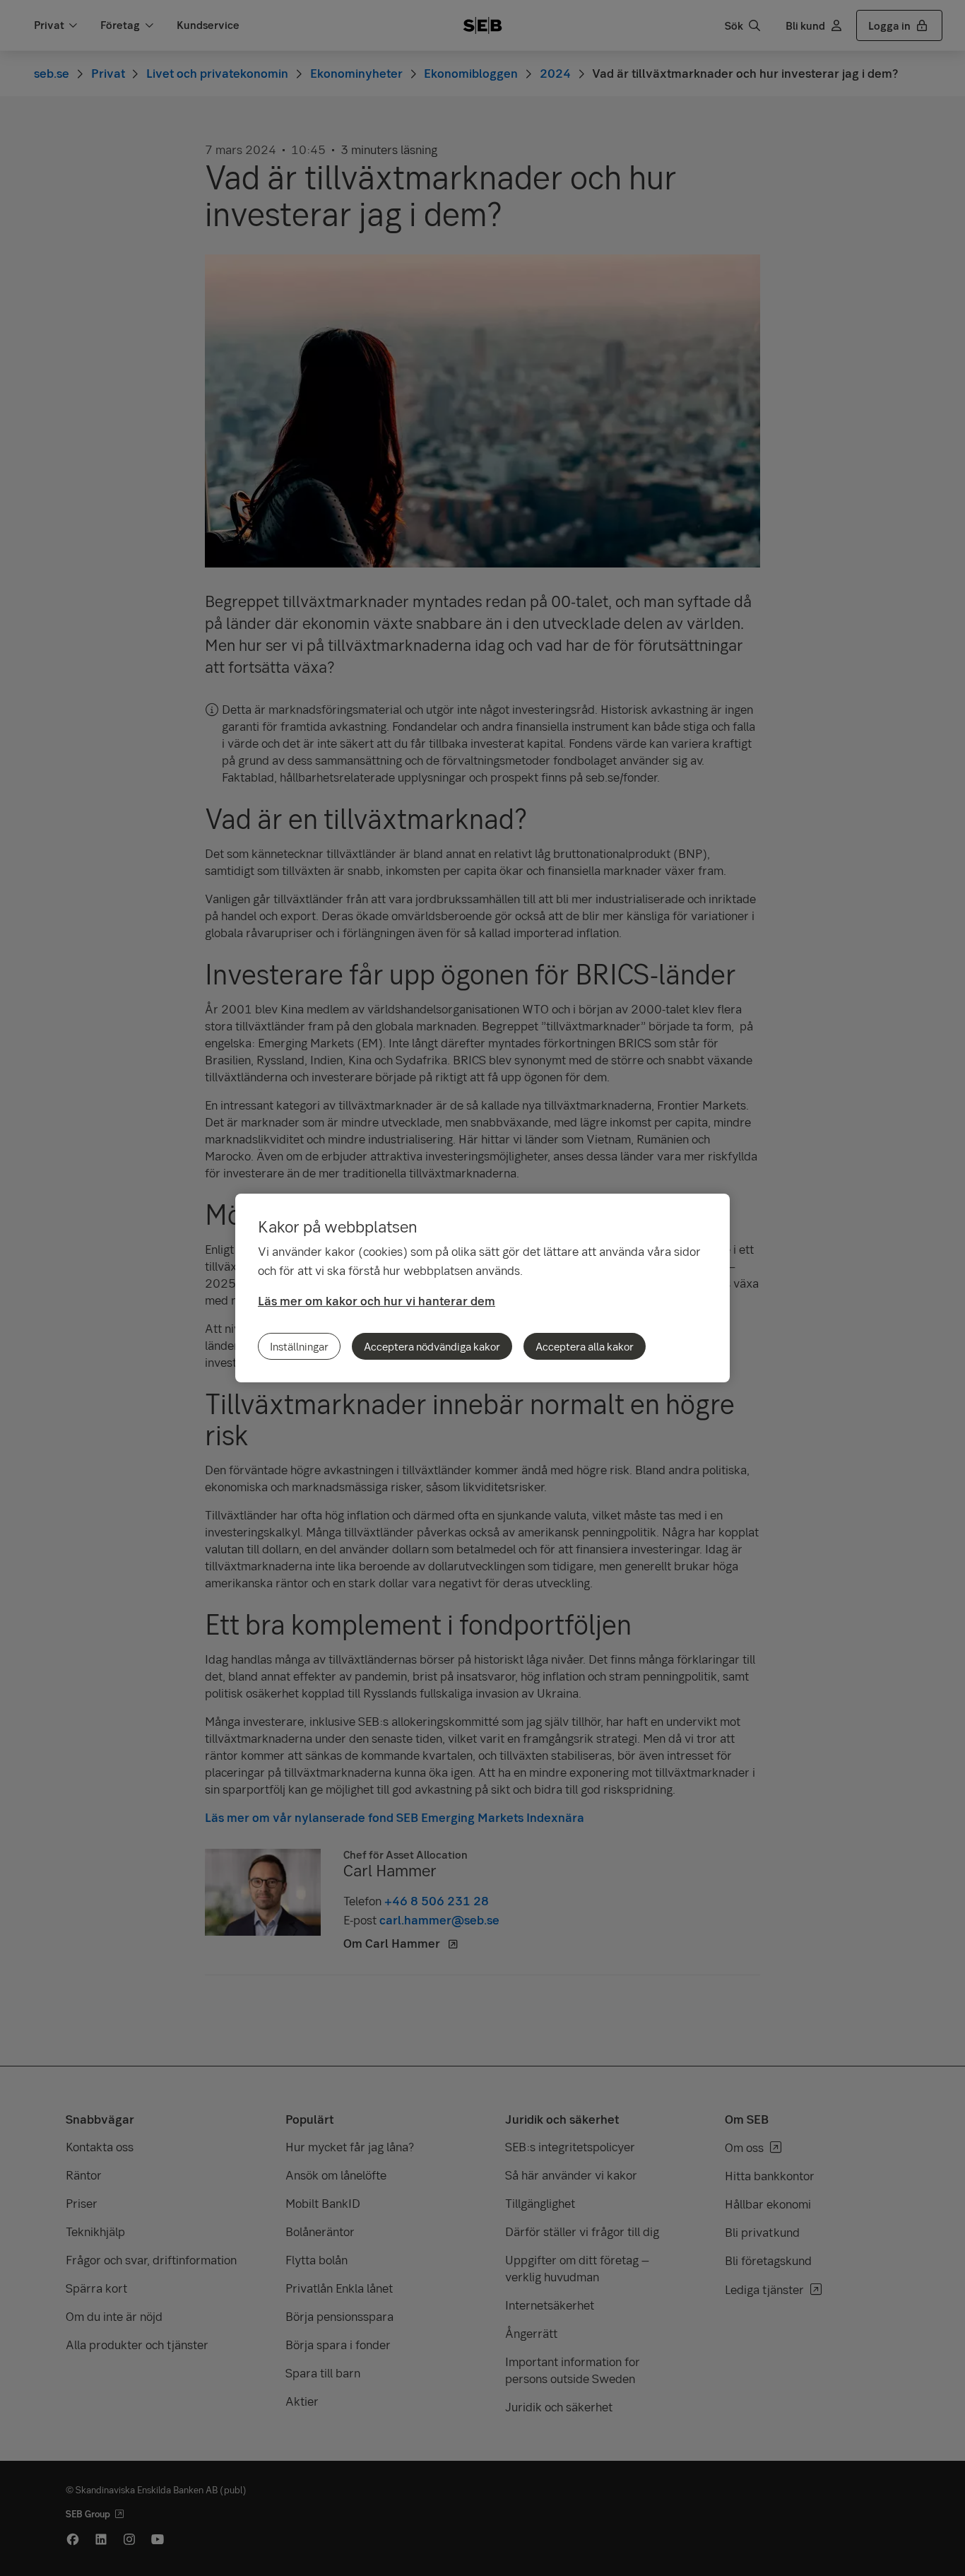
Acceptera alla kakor (585, 1346)
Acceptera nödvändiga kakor (432, 1346)
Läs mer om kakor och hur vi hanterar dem (377, 1301)
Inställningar (299, 1346)
